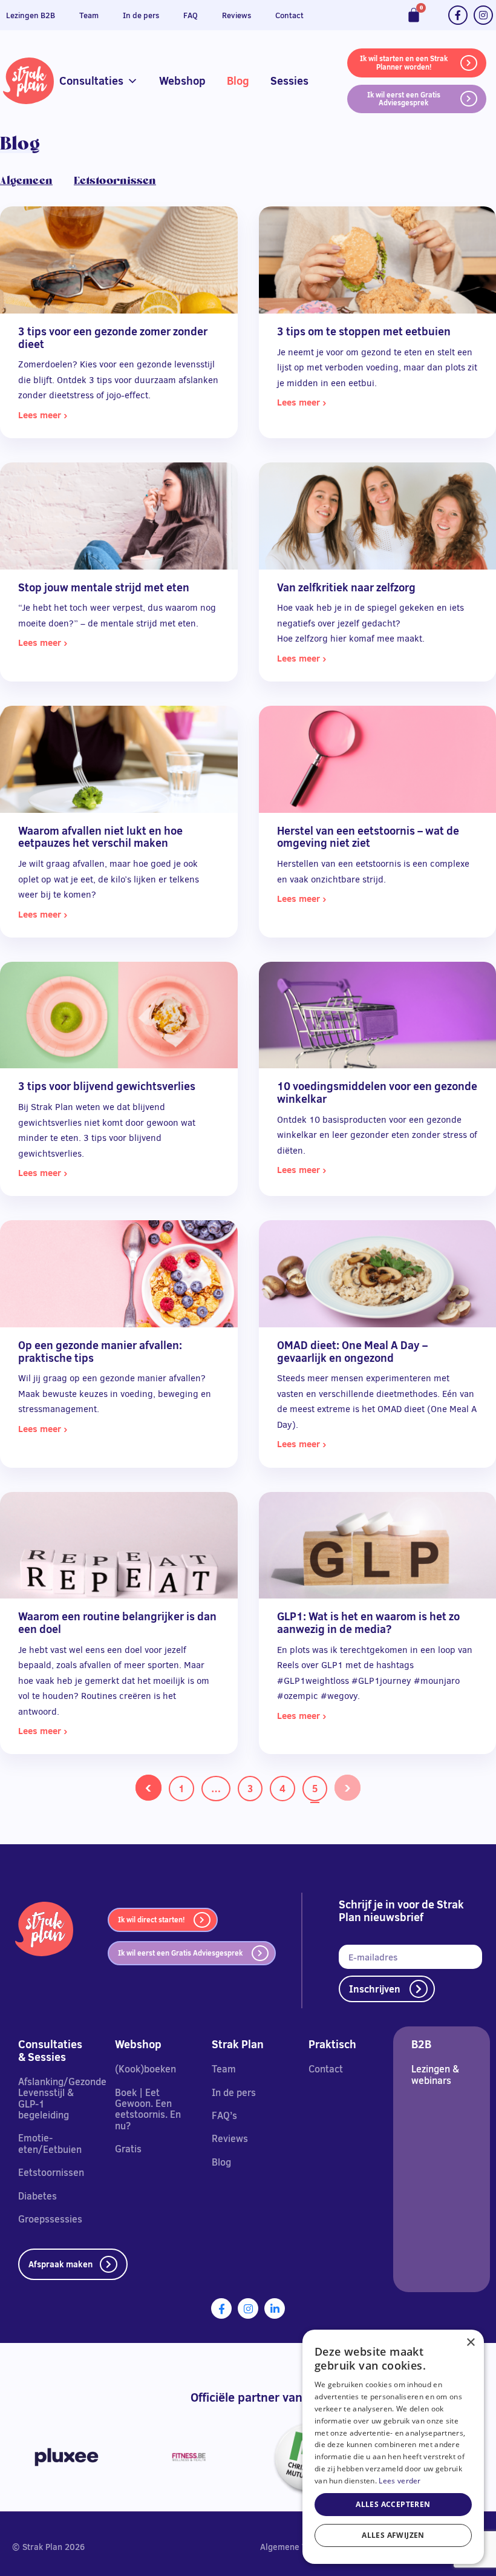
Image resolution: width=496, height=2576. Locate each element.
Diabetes (38, 2196)
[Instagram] (483, 15)
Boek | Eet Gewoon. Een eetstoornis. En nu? (148, 2109)
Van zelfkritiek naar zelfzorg (346, 587)
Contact (289, 15)
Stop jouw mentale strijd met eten (104, 587)
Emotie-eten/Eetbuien (50, 2143)
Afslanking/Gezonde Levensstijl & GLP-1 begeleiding (62, 2098)
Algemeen (26, 180)
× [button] (470, 2343)
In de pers (141, 15)
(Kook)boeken (145, 2069)
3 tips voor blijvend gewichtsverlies (107, 1086)
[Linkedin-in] (275, 2308)
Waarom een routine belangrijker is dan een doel (117, 1623)
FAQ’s (224, 2115)
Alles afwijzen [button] (393, 2535)
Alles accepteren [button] (393, 2504)
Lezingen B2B (31, 15)
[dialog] (393, 2447)
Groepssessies (50, 2219)
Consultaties (91, 81)
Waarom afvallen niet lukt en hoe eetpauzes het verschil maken (100, 837)
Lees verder (400, 2481)
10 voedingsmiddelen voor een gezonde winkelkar (377, 1092)
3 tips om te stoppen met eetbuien (364, 331)
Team (89, 15)
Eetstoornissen (115, 180)
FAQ (191, 15)
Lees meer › (43, 415)
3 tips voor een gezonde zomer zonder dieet (113, 338)
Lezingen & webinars (435, 2074)
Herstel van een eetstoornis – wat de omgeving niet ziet (368, 837)
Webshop (182, 81)
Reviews (237, 15)
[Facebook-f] (458, 15)
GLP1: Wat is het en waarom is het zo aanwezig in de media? (368, 1623)
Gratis (128, 2149)
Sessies (289, 81)
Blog (238, 81)
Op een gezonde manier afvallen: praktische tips (100, 1352)
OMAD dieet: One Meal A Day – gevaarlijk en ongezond (352, 1352)
